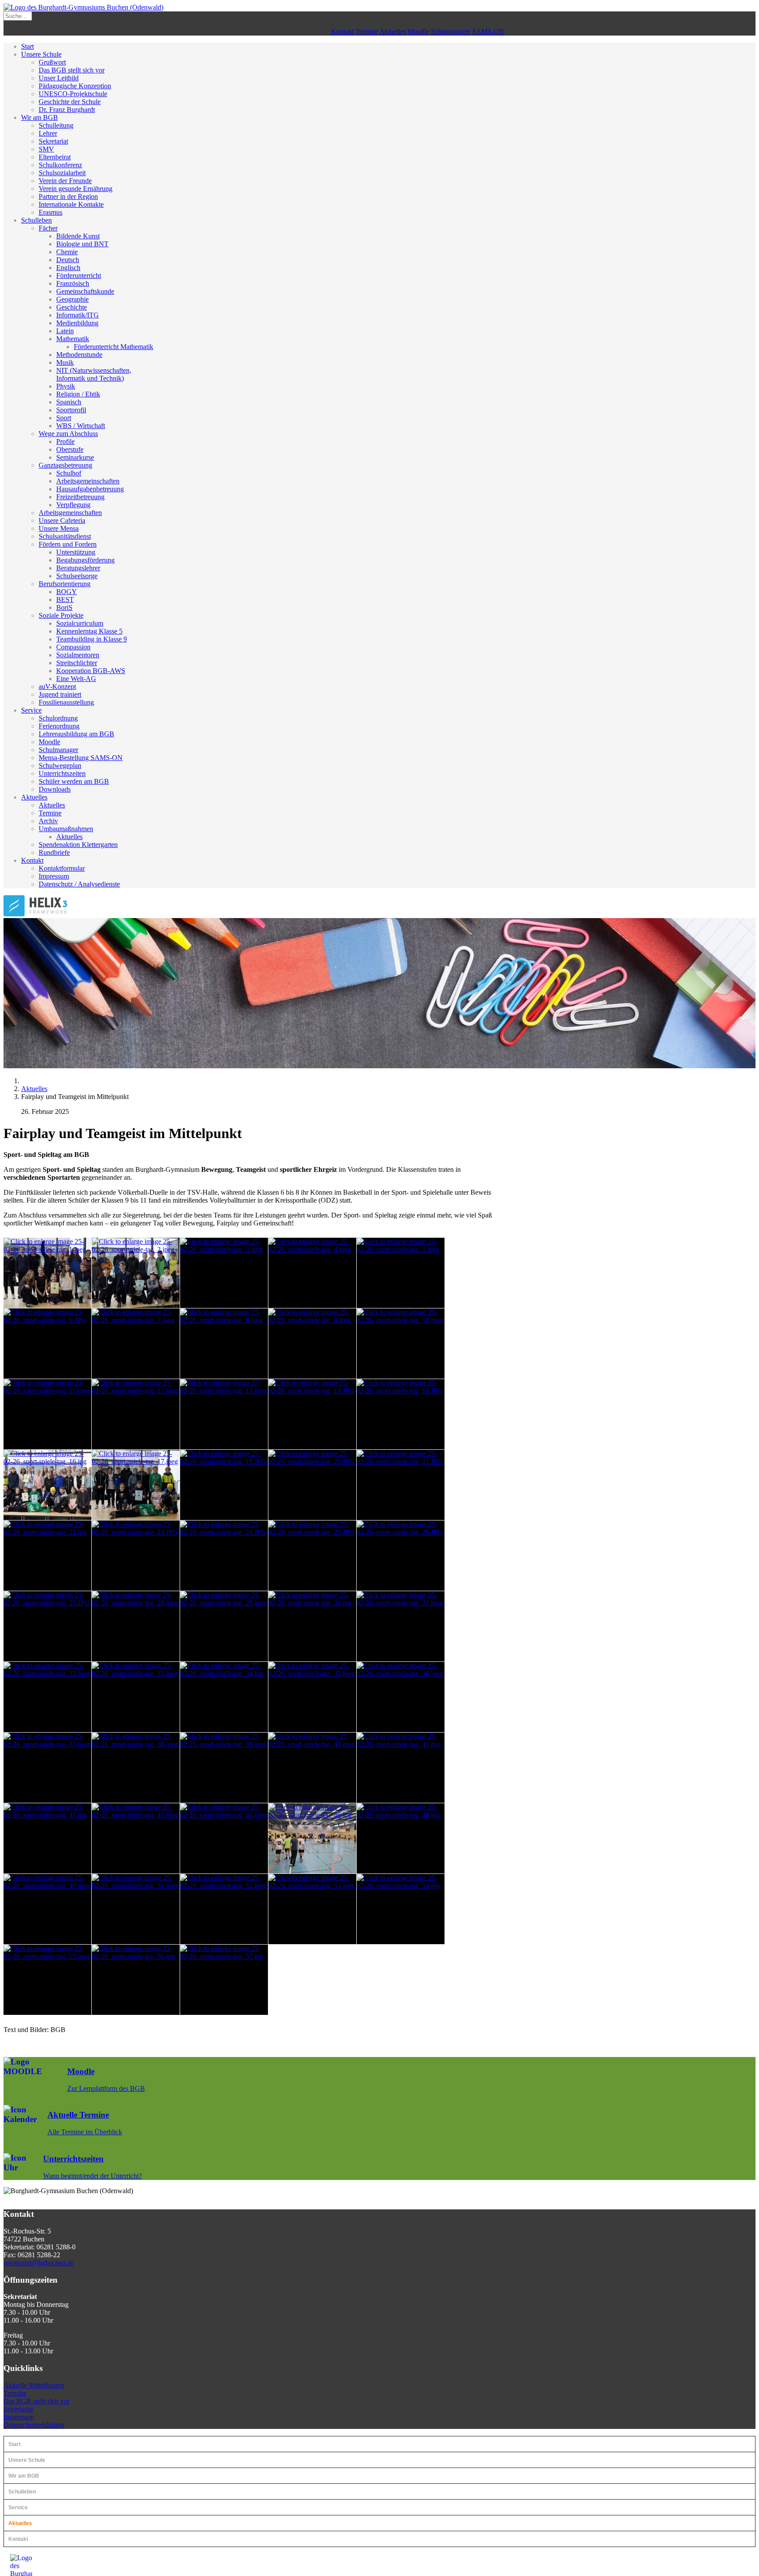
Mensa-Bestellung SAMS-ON (81, 758)
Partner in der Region (68, 196)
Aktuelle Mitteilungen (34, 2385)
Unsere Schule (41, 54)
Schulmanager (451, 31)
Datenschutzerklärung (34, 2425)
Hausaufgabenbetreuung (90, 489)
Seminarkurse (75, 457)
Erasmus (51, 212)
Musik (65, 362)
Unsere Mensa (59, 528)
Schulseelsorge (77, 576)
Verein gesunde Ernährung (76, 189)
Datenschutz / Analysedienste (79, 884)
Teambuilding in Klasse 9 (92, 639)
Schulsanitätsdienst (65, 536)
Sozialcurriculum (80, 623)
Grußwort (52, 62)
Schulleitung (56, 125)
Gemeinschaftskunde (85, 291)
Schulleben (36, 220)
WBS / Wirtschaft (81, 426)
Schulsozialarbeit (62, 173)
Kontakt (342, 31)
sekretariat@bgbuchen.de (39, 2263)
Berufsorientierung (65, 584)
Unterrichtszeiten (62, 773)
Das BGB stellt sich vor (72, 70)
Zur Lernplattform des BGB (106, 2088)
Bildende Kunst (78, 236)
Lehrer (48, 133)
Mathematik (73, 339)
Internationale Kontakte (71, 204)
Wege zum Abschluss (68, 434)
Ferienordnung (59, 726)
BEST (65, 600)
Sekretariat (53, 141)
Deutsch (68, 260)
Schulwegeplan (60, 766)
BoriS (64, 607)
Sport (64, 418)
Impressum (54, 876)
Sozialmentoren (78, 655)
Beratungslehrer (78, 568)
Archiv (48, 821)
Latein (65, 331)
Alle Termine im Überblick (85, 2132)
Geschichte (72, 307)
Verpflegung (73, 505)
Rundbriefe (54, 852)
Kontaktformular (62, 868)
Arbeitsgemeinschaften (88, 481)
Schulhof (69, 473)
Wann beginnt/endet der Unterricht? (92, 2176)
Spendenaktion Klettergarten (78, 845)
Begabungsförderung (85, 560)
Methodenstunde (79, 355)
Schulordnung (58, 718)
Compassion (73, 647)
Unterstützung (76, 552)
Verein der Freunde (65, 181)
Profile (65, 441)
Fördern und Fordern (68, 544)
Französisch (73, 283)
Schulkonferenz (60, 165)
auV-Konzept (57, 686)
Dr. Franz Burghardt (67, 110)
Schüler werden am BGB (74, 781)
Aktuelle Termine (78, 2115)
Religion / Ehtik (78, 394)
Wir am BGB (40, 117)
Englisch (68, 268)
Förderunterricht (79, 276)
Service (31, 710)
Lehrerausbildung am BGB (76, 734)
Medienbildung (77, 323)
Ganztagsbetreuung (65, 465)
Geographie (72, 299)
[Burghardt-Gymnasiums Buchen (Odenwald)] (83, 7)
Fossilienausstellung (66, 702)
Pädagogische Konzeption (75, 86)
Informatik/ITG (78, 315)
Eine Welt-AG (76, 679)
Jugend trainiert (60, 694)
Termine (367, 31)
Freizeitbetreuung (80, 497)
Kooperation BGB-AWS (91, 671)
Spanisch (69, 402)
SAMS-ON (488, 31)
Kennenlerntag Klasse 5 (89, 631)
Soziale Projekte (61, 615)
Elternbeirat (55, 157)
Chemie (67, 252)
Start (27, 46)
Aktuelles (393, 31)
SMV (46, 149)
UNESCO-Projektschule (73, 94)
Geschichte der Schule (70, 102)
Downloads (55, 789)
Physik (66, 386)
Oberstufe (70, 449)
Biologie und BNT (82, 244)
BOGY (67, 592)
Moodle (418, 31)
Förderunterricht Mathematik (114, 347)
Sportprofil (71, 410)
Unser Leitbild (59, 78)
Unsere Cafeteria (62, 521)
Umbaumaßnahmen (66, 829)
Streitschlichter (77, 663)
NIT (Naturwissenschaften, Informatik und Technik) (94, 374)
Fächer (48, 228)
